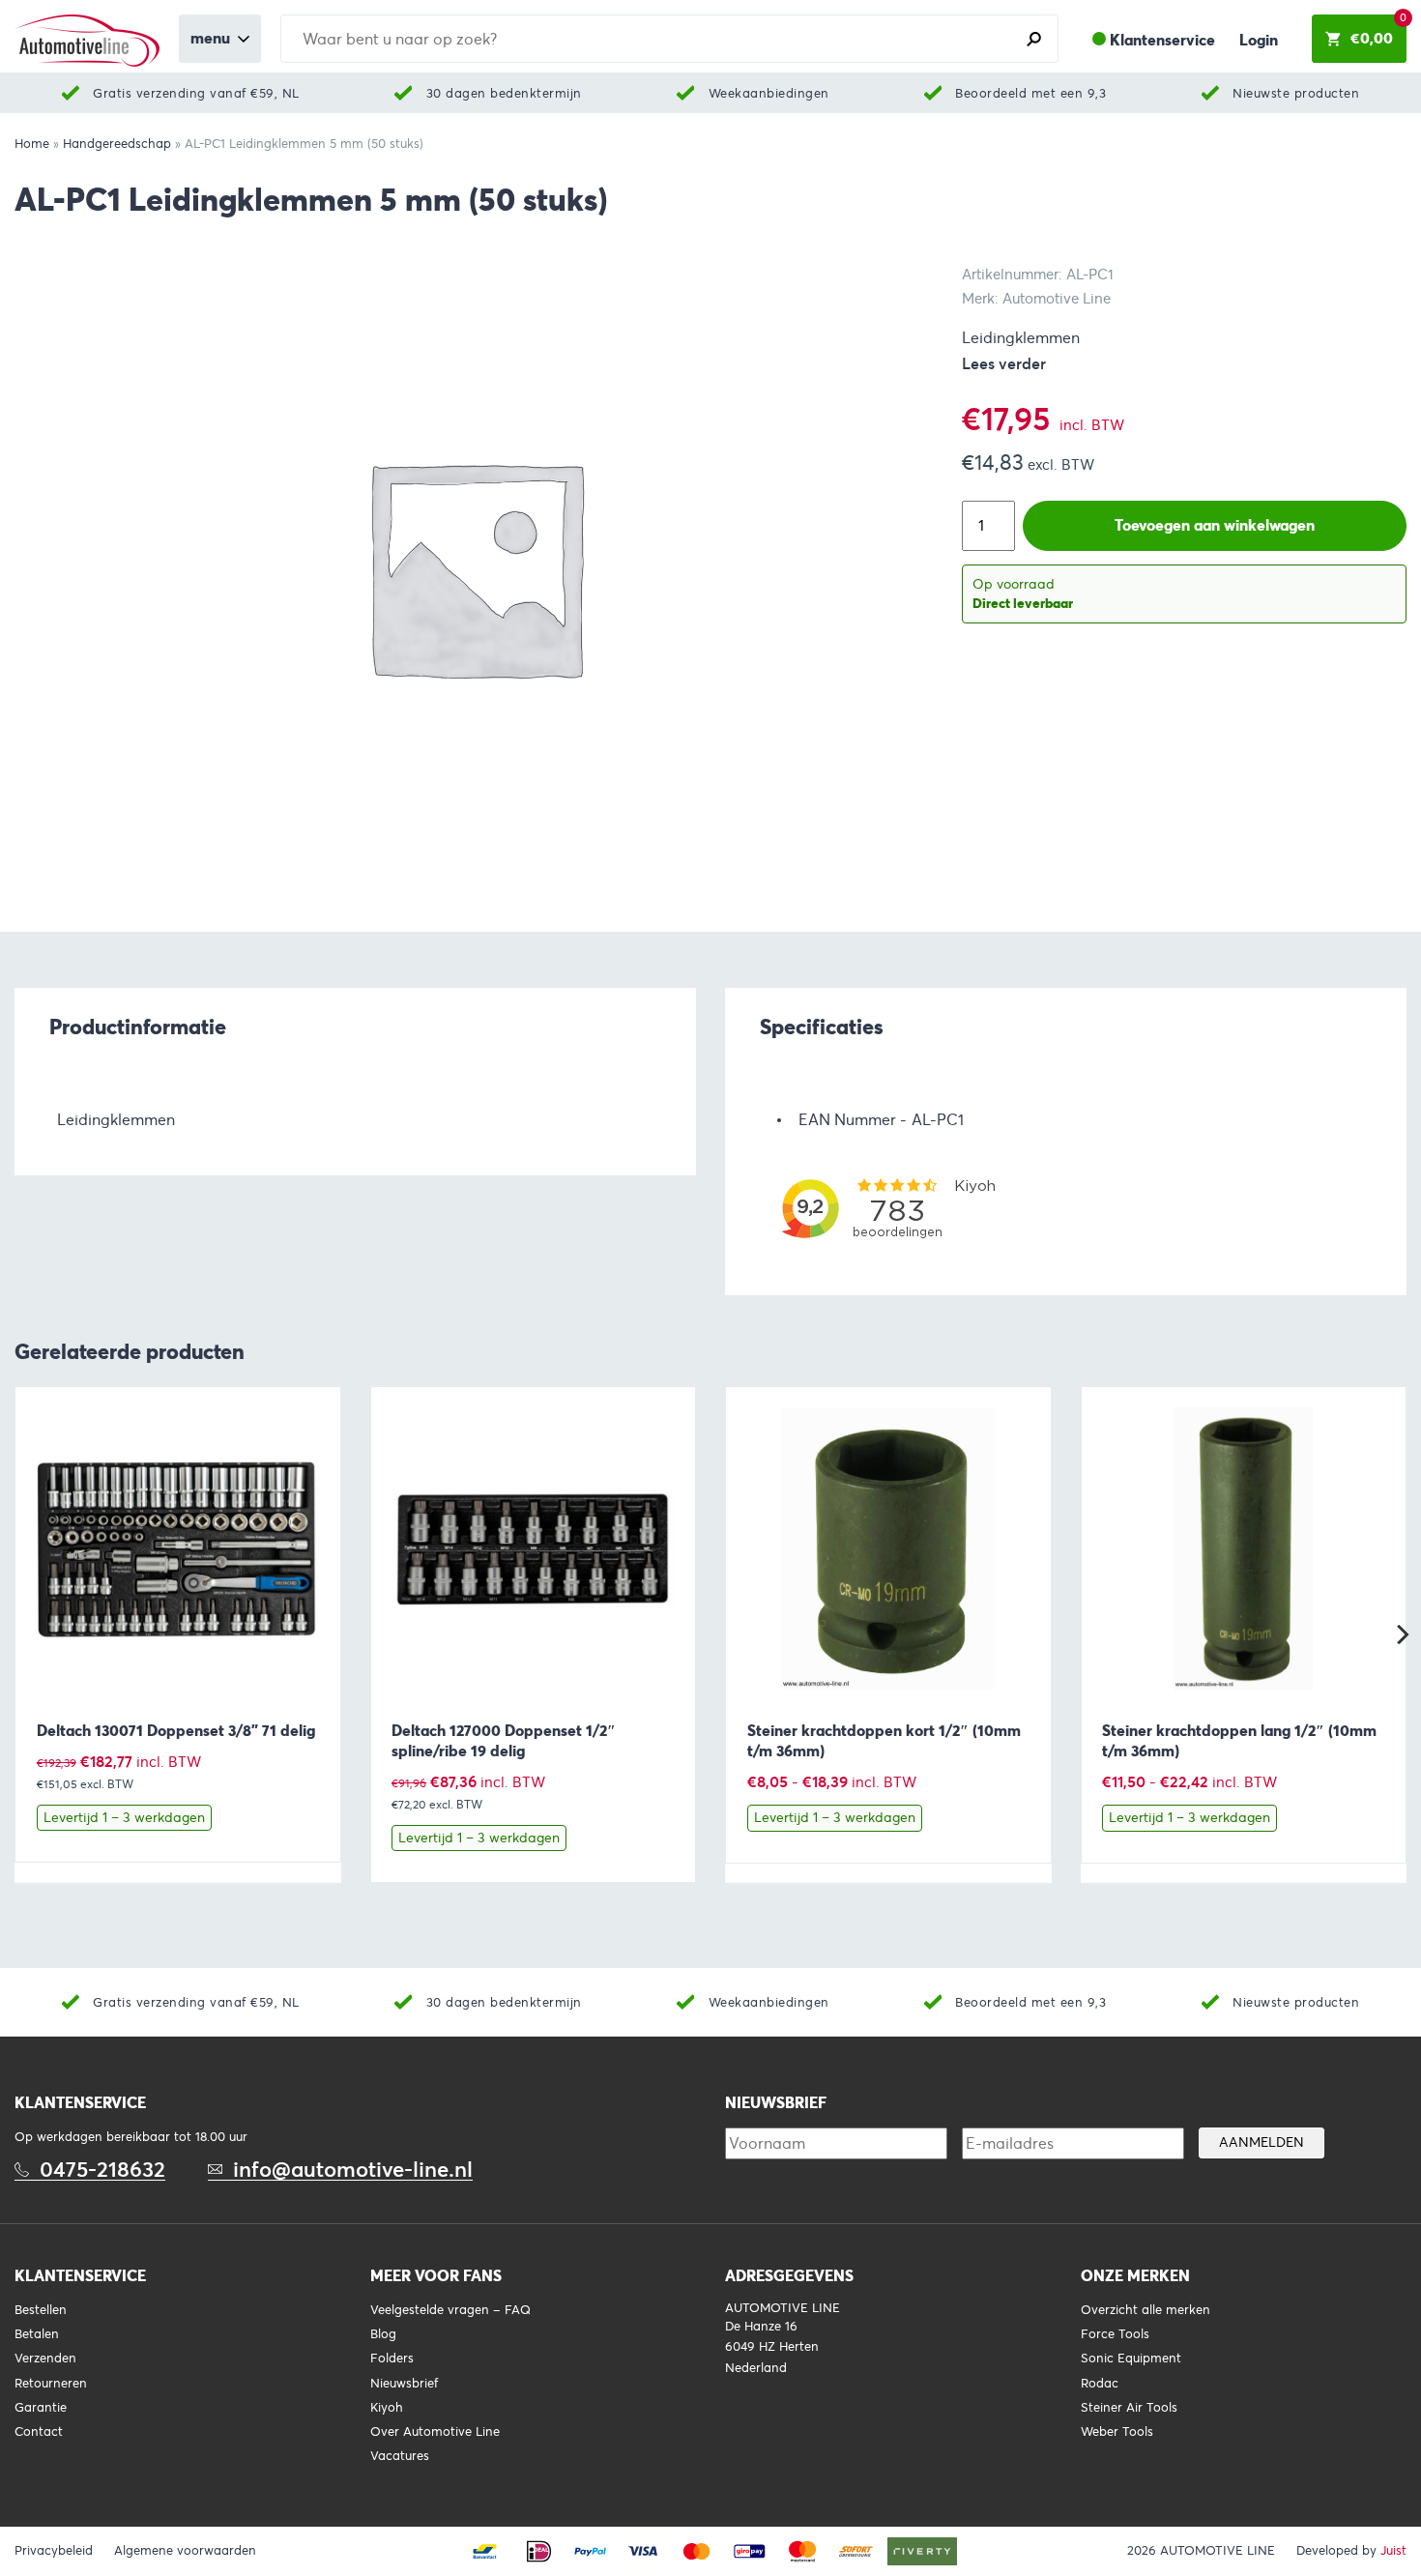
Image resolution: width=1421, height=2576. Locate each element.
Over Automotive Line (435, 2432)
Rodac (1100, 2384)
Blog (383, 2334)
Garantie (41, 2408)
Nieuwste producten (1296, 93)
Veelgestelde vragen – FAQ (450, 2310)
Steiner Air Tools (1129, 2408)
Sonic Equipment (1131, 2359)
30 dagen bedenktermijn (504, 93)
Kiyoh (387, 2408)
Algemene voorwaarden (185, 2551)
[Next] (1401, 1635)
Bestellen (41, 2310)
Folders (392, 2359)
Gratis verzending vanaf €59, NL (196, 93)
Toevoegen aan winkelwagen (1215, 525)
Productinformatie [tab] (138, 1027)
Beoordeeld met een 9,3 (1030, 93)
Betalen (37, 2334)
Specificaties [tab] (822, 1027)
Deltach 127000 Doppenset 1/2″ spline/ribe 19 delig (504, 1741)
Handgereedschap (117, 144)
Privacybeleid (54, 2551)
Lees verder (1004, 364)
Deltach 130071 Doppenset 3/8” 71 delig (176, 1731)
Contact (39, 2432)
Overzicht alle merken (1145, 2310)
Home (32, 144)
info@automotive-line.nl (353, 2170)
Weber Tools (1117, 2432)
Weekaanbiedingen (769, 93)
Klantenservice (1162, 40)
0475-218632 (102, 2170)
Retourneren (51, 2384)
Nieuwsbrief (404, 2384)
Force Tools (1115, 2334)
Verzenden (45, 2359)
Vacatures (400, 2456)
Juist (1393, 2551)
